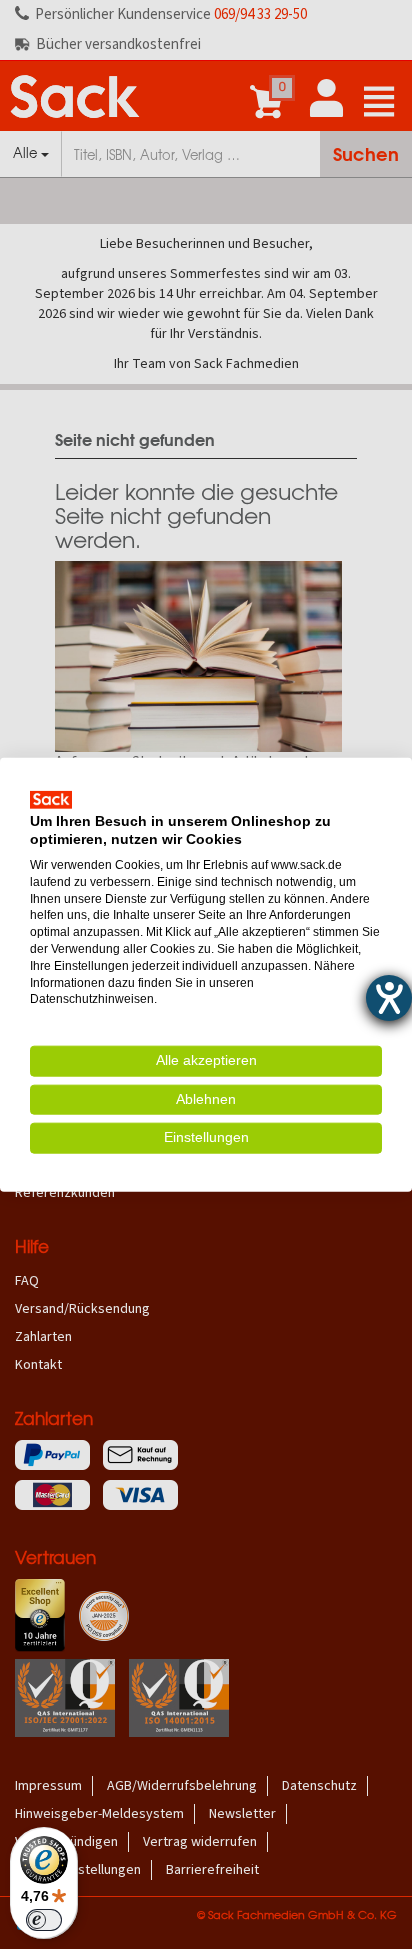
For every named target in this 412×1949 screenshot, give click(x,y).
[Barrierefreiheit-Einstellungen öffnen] (389, 998)
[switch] (44, 1920)
